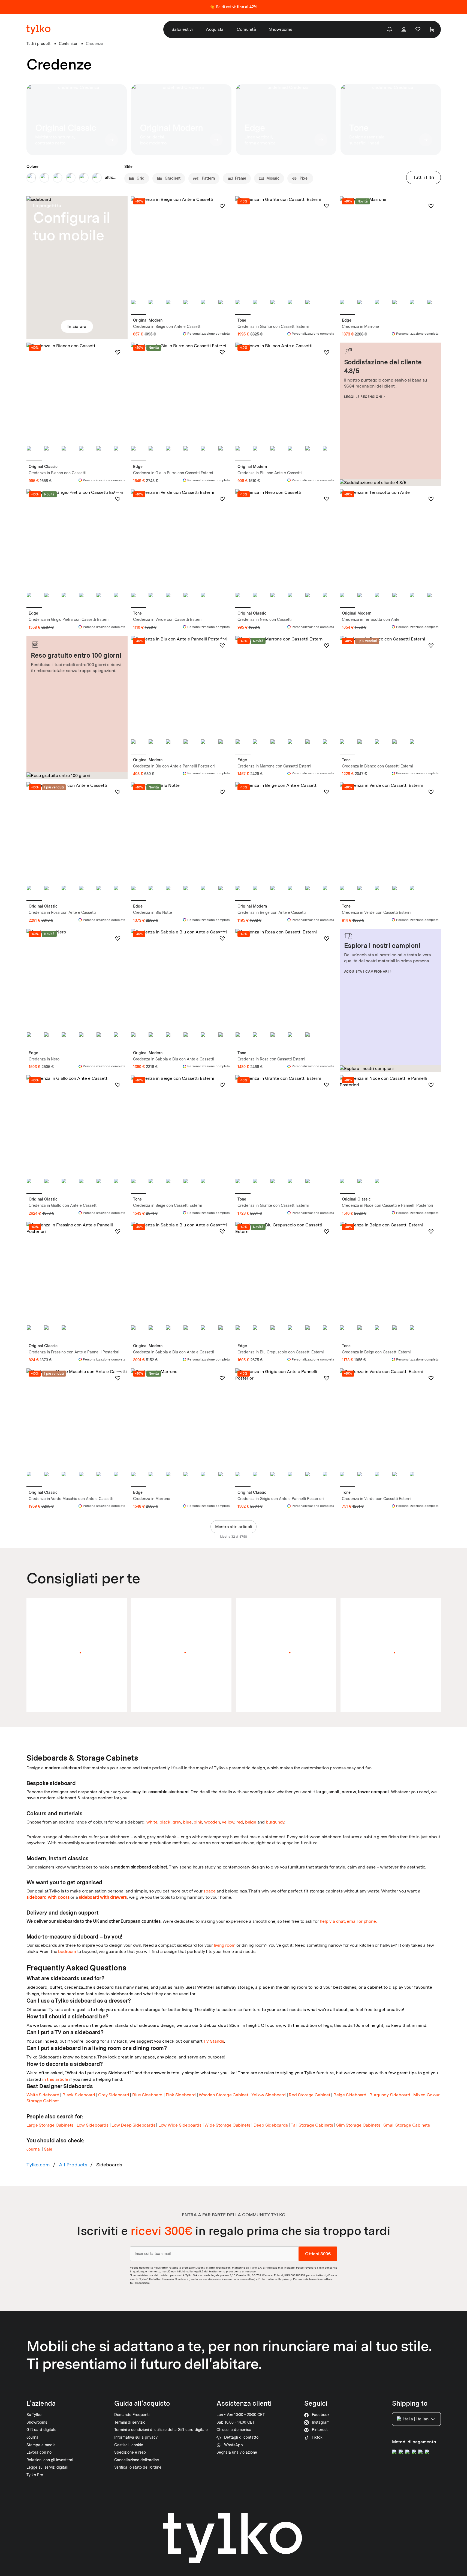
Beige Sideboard (350, 2095)
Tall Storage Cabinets (312, 2125)
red (240, 1822)
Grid (141, 178)
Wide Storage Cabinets (227, 2125)
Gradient (173, 178)
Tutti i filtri (424, 177)
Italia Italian (416, 2419)
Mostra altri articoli (234, 1527)
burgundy (275, 1822)
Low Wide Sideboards (180, 2125)
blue (187, 1822)
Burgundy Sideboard (390, 2095)
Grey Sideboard (114, 2095)
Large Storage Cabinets (50, 2125)
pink (198, 1822)
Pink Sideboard (181, 2095)
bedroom (67, 1951)
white (152, 1822)
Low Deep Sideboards (133, 2125)
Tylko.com (38, 2165)
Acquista (215, 29)
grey (177, 1822)
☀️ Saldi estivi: (234, 7)
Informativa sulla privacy (276, 2279)
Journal (34, 2149)
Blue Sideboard (147, 2095)
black (165, 1822)
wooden (212, 1822)
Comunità (246, 29)
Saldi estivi (182, 29)
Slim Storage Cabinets (358, 2125)
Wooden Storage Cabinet (224, 2095)
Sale (48, 2149)
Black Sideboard (79, 2095)
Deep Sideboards (271, 2125)
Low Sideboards (93, 2125)
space (209, 1891)
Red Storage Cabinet (309, 2095)
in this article (55, 2079)
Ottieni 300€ (318, 2254)
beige (251, 1822)
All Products (73, 2165)
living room (225, 1945)
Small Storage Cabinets (407, 2125)
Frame (241, 178)
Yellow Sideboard (269, 2095)
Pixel (304, 178)
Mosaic (273, 178)
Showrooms (281, 29)
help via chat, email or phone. (348, 1921)
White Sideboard (43, 2095)
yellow (228, 1822)
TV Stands (214, 2041)
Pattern (208, 178)
